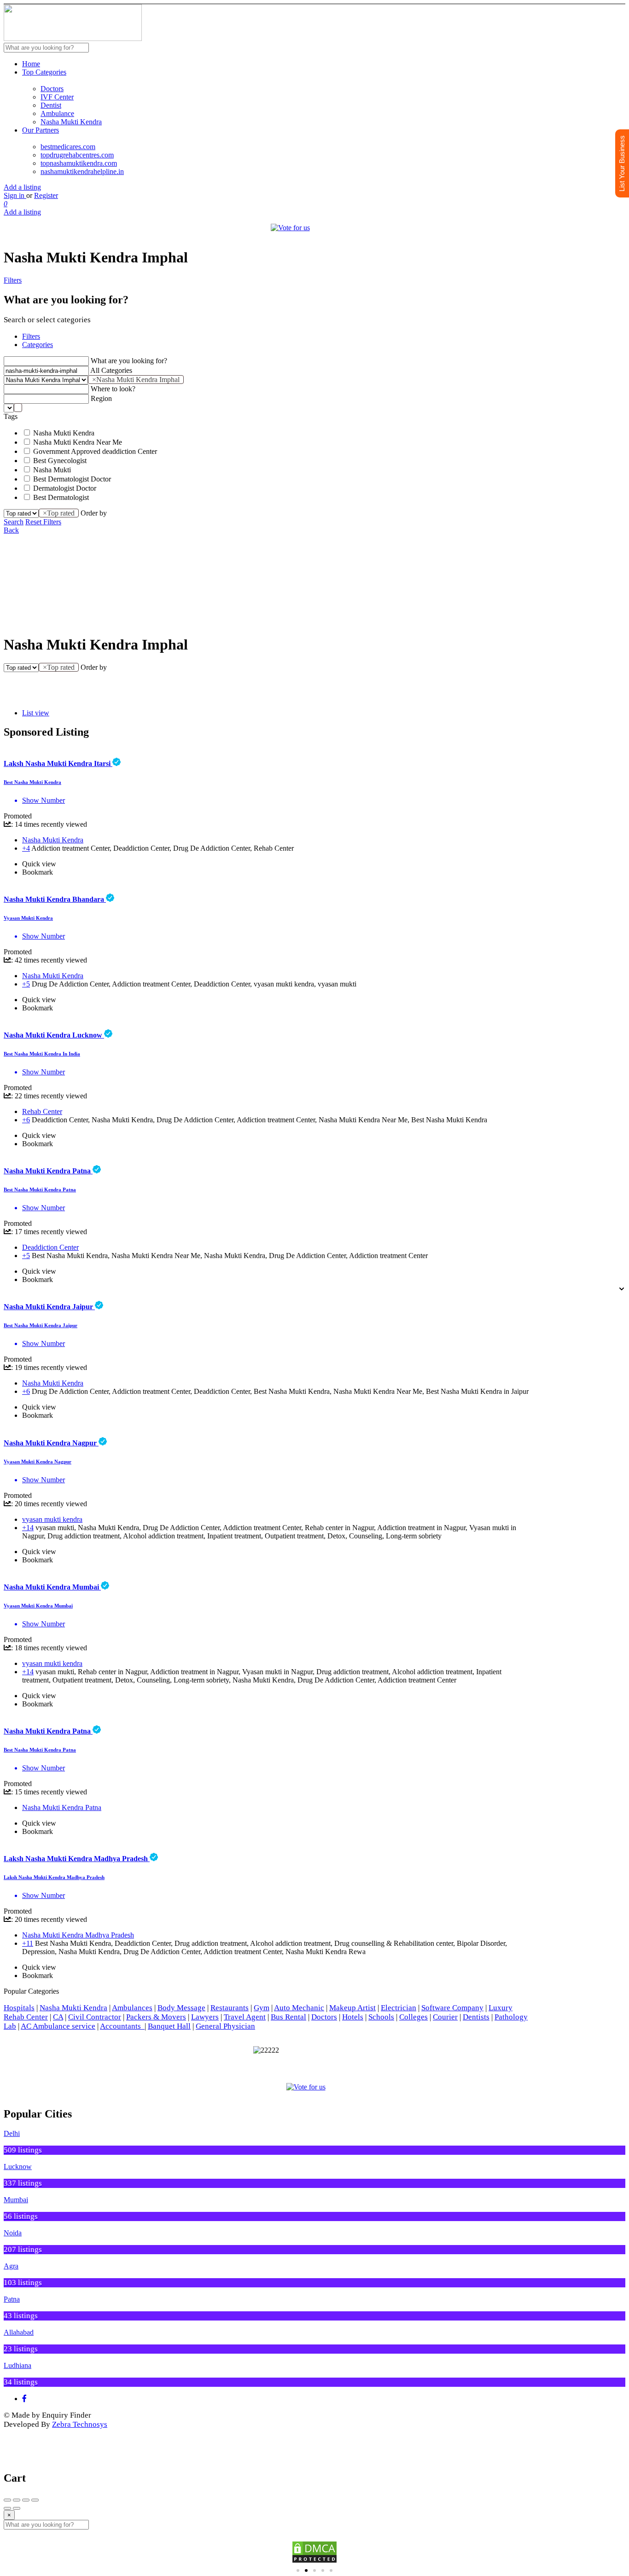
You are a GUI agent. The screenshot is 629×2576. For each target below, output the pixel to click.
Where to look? (113, 389)
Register (46, 195)
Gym (262, 2008)
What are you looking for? (129, 361)
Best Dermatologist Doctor (72, 479)
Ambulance (57, 113)
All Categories (111, 370)
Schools (381, 2017)
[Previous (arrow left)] (7, 2508)
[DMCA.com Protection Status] (314, 2552)
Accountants (122, 2026)
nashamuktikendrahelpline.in (82, 171)
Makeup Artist (352, 2008)
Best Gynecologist (60, 461)
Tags (11, 416)
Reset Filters (43, 522)
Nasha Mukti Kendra (71, 122)
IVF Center (57, 97)
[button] (9, 1281)
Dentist (51, 105)
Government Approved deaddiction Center (95, 451)
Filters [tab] (31, 336)
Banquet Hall (169, 2026)
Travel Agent (245, 2017)
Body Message (181, 2008)
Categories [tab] (38, 345)
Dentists (476, 2017)
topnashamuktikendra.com (79, 163)
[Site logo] (73, 38)
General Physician (225, 2026)
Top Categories (44, 72)
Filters (13, 280)
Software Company (452, 2008)
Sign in (15, 195)
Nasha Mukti (52, 470)
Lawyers (205, 2017)
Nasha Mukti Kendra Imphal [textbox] (136, 380)
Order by (94, 513)
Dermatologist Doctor (65, 488)
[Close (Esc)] (7, 2500)
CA (58, 2017)
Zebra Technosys (80, 2424)
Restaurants (230, 2008)
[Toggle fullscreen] (26, 2500)
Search (14, 522)
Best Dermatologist (61, 497)
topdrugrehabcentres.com (77, 155)
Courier (445, 2017)
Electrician (399, 2008)
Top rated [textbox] (59, 513)
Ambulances (132, 2008)
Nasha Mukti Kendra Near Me (78, 442)
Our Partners (41, 130)
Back (11, 530)
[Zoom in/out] (35, 2500)
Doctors (52, 89)
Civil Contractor (95, 2017)
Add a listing (22, 187)
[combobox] (136, 380)
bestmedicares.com (68, 147)
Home (31, 64)
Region (101, 398)
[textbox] (18, 408)
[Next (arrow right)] (17, 2508)
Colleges (414, 2017)
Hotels (353, 2017)
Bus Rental (288, 2017)
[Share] (17, 2500)
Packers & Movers (156, 2017)
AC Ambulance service (58, 2026)
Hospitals (19, 2008)
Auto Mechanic (299, 2008)
